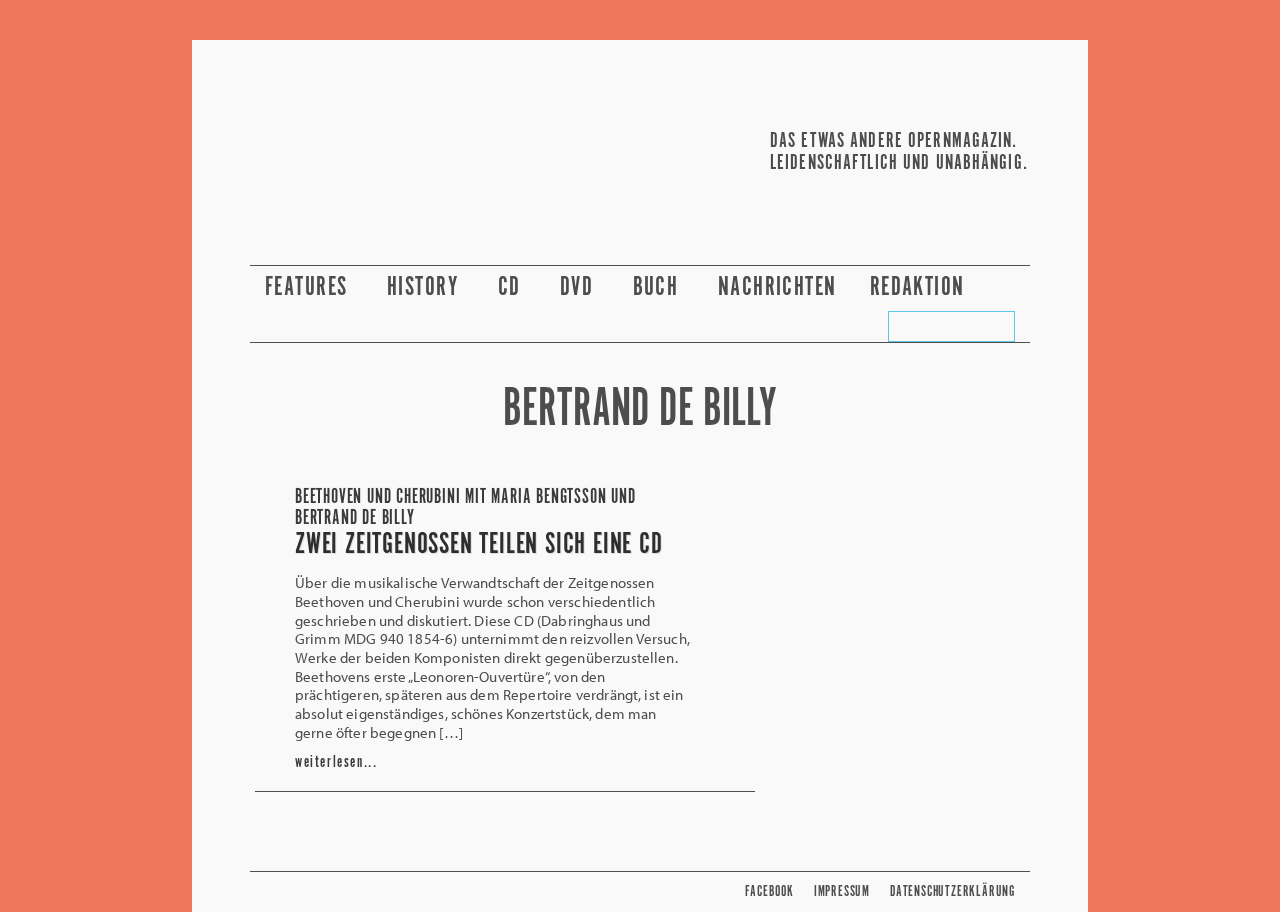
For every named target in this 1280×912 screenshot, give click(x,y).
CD (512, 287)
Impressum (842, 891)
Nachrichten (777, 287)
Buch (659, 287)
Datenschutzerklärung (952, 891)
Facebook (769, 891)
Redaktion (920, 287)
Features (309, 287)
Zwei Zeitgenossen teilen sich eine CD (479, 545)
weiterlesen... (336, 762)
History (426, 287)
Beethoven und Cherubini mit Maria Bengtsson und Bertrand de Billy (465, 508)
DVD (580, 287)
